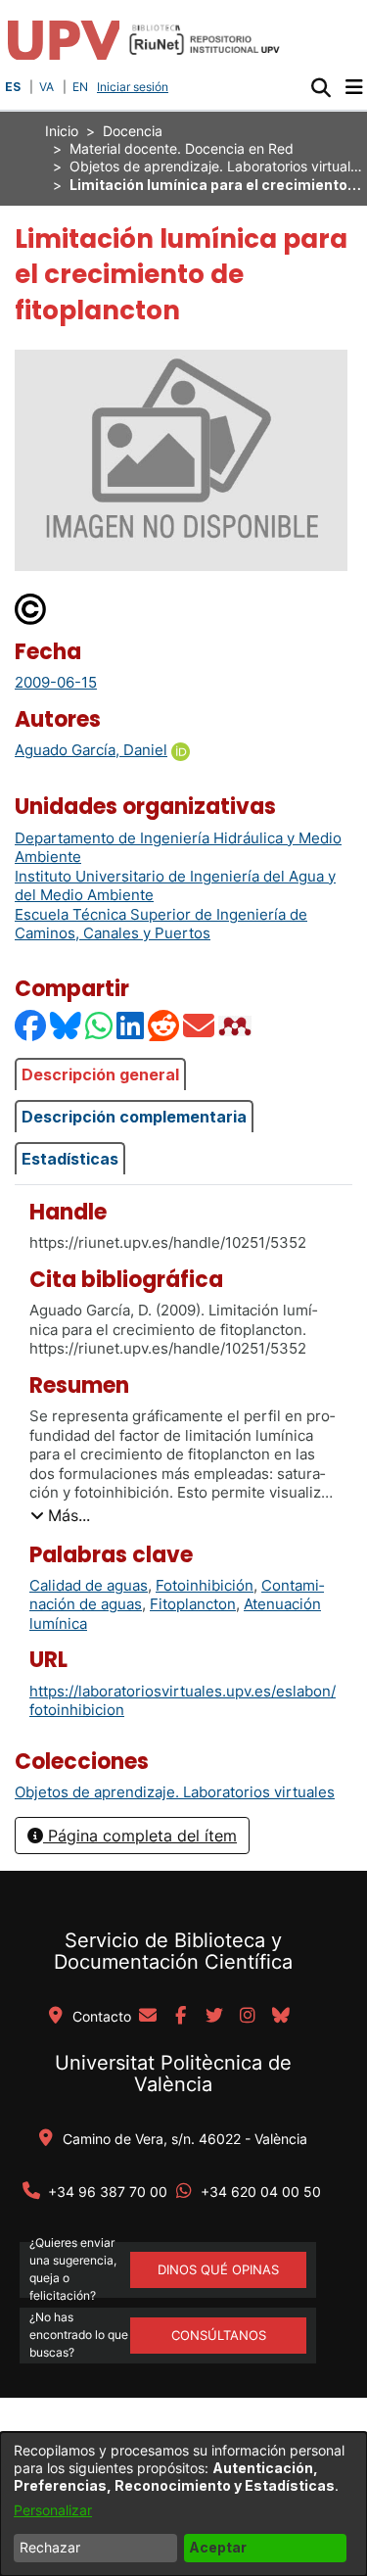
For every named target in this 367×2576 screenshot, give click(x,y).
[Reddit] (164, 1026)
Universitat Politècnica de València (173, 2074)
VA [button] (46, 87)
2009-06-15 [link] (56, 682)
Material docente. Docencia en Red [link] (182, 148)
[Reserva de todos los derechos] (31, 608)
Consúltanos (219, 2335)
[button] (321, 87)
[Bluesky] (67, 1026)
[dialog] (183, 2504)
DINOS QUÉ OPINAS (218, 2269)
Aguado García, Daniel (91, 750)
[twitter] (214, 2017)
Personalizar (53, 2510)
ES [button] (13, 87)
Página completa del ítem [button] (140, 1836)
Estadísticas (70, 1159)
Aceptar (218, 2547)
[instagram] (248, 2017)
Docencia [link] (133, 131)
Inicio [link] (62, 131)
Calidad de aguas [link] (89, 1585)
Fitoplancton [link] (193, 1604)
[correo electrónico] (148, 2017)
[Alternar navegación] (354, 87)
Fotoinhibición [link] (205, 1585)
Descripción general (100, 1074)
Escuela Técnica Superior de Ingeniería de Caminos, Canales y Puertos (161, 924)
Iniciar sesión (135, 87)
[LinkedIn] (131, 1026)
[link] (175, 1792)
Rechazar (50, 2547)
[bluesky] (281, 2017)
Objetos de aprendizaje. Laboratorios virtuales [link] (216, 166)
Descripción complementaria (134, 1117)
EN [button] (80, 87)
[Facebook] (31, 1026)
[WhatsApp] (100, 1026)
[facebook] (181, 2017)
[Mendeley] (237, 1026)
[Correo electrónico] (200, 1026)
